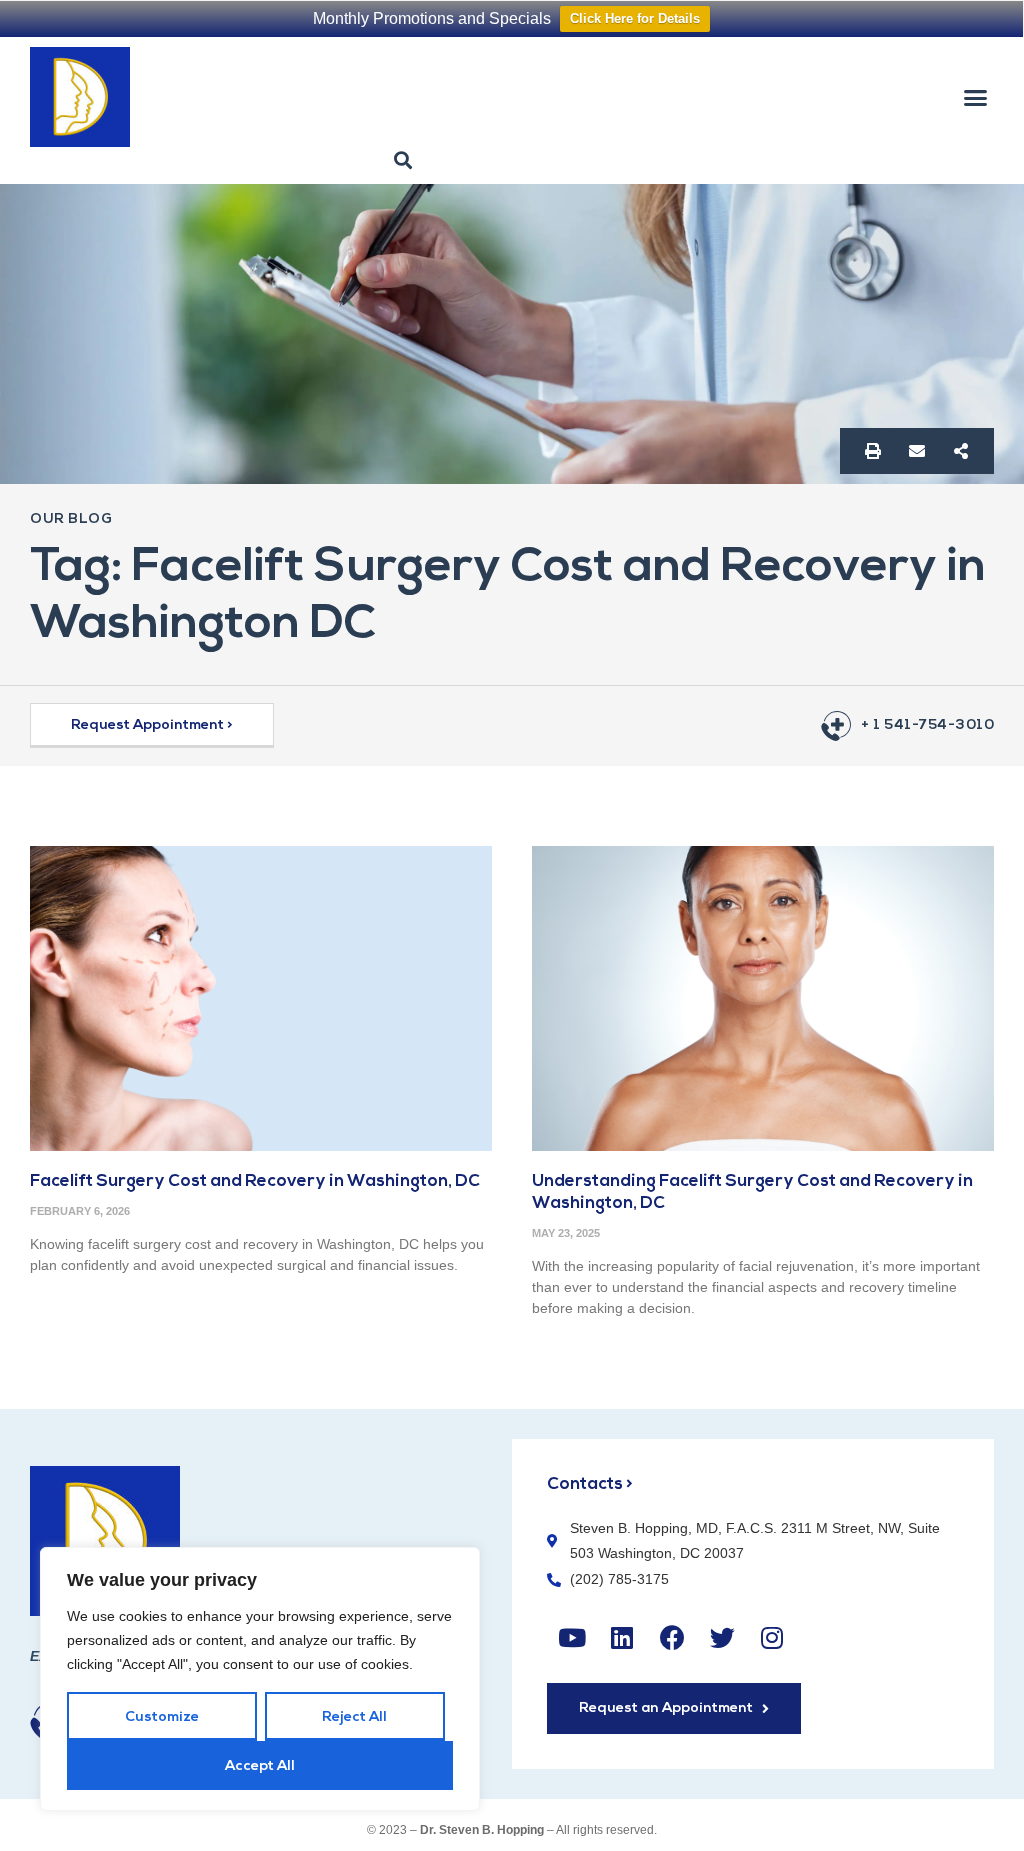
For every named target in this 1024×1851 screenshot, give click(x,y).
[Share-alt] (961, 451)
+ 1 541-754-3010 (927, 725)
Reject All (354, 1717)
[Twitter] (722, 1638)
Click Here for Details (635, 18)
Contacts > (590, 1484)
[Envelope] (917, 451)
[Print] (873, 451)
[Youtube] (572, 1638)
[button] (975, 97)
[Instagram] (772, 1638)
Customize (162, 1717)
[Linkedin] (622, 1638)
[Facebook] (672, 1638)
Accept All (260, 1766)
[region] (260, 1679)
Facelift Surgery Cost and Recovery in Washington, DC (255, 1181)
